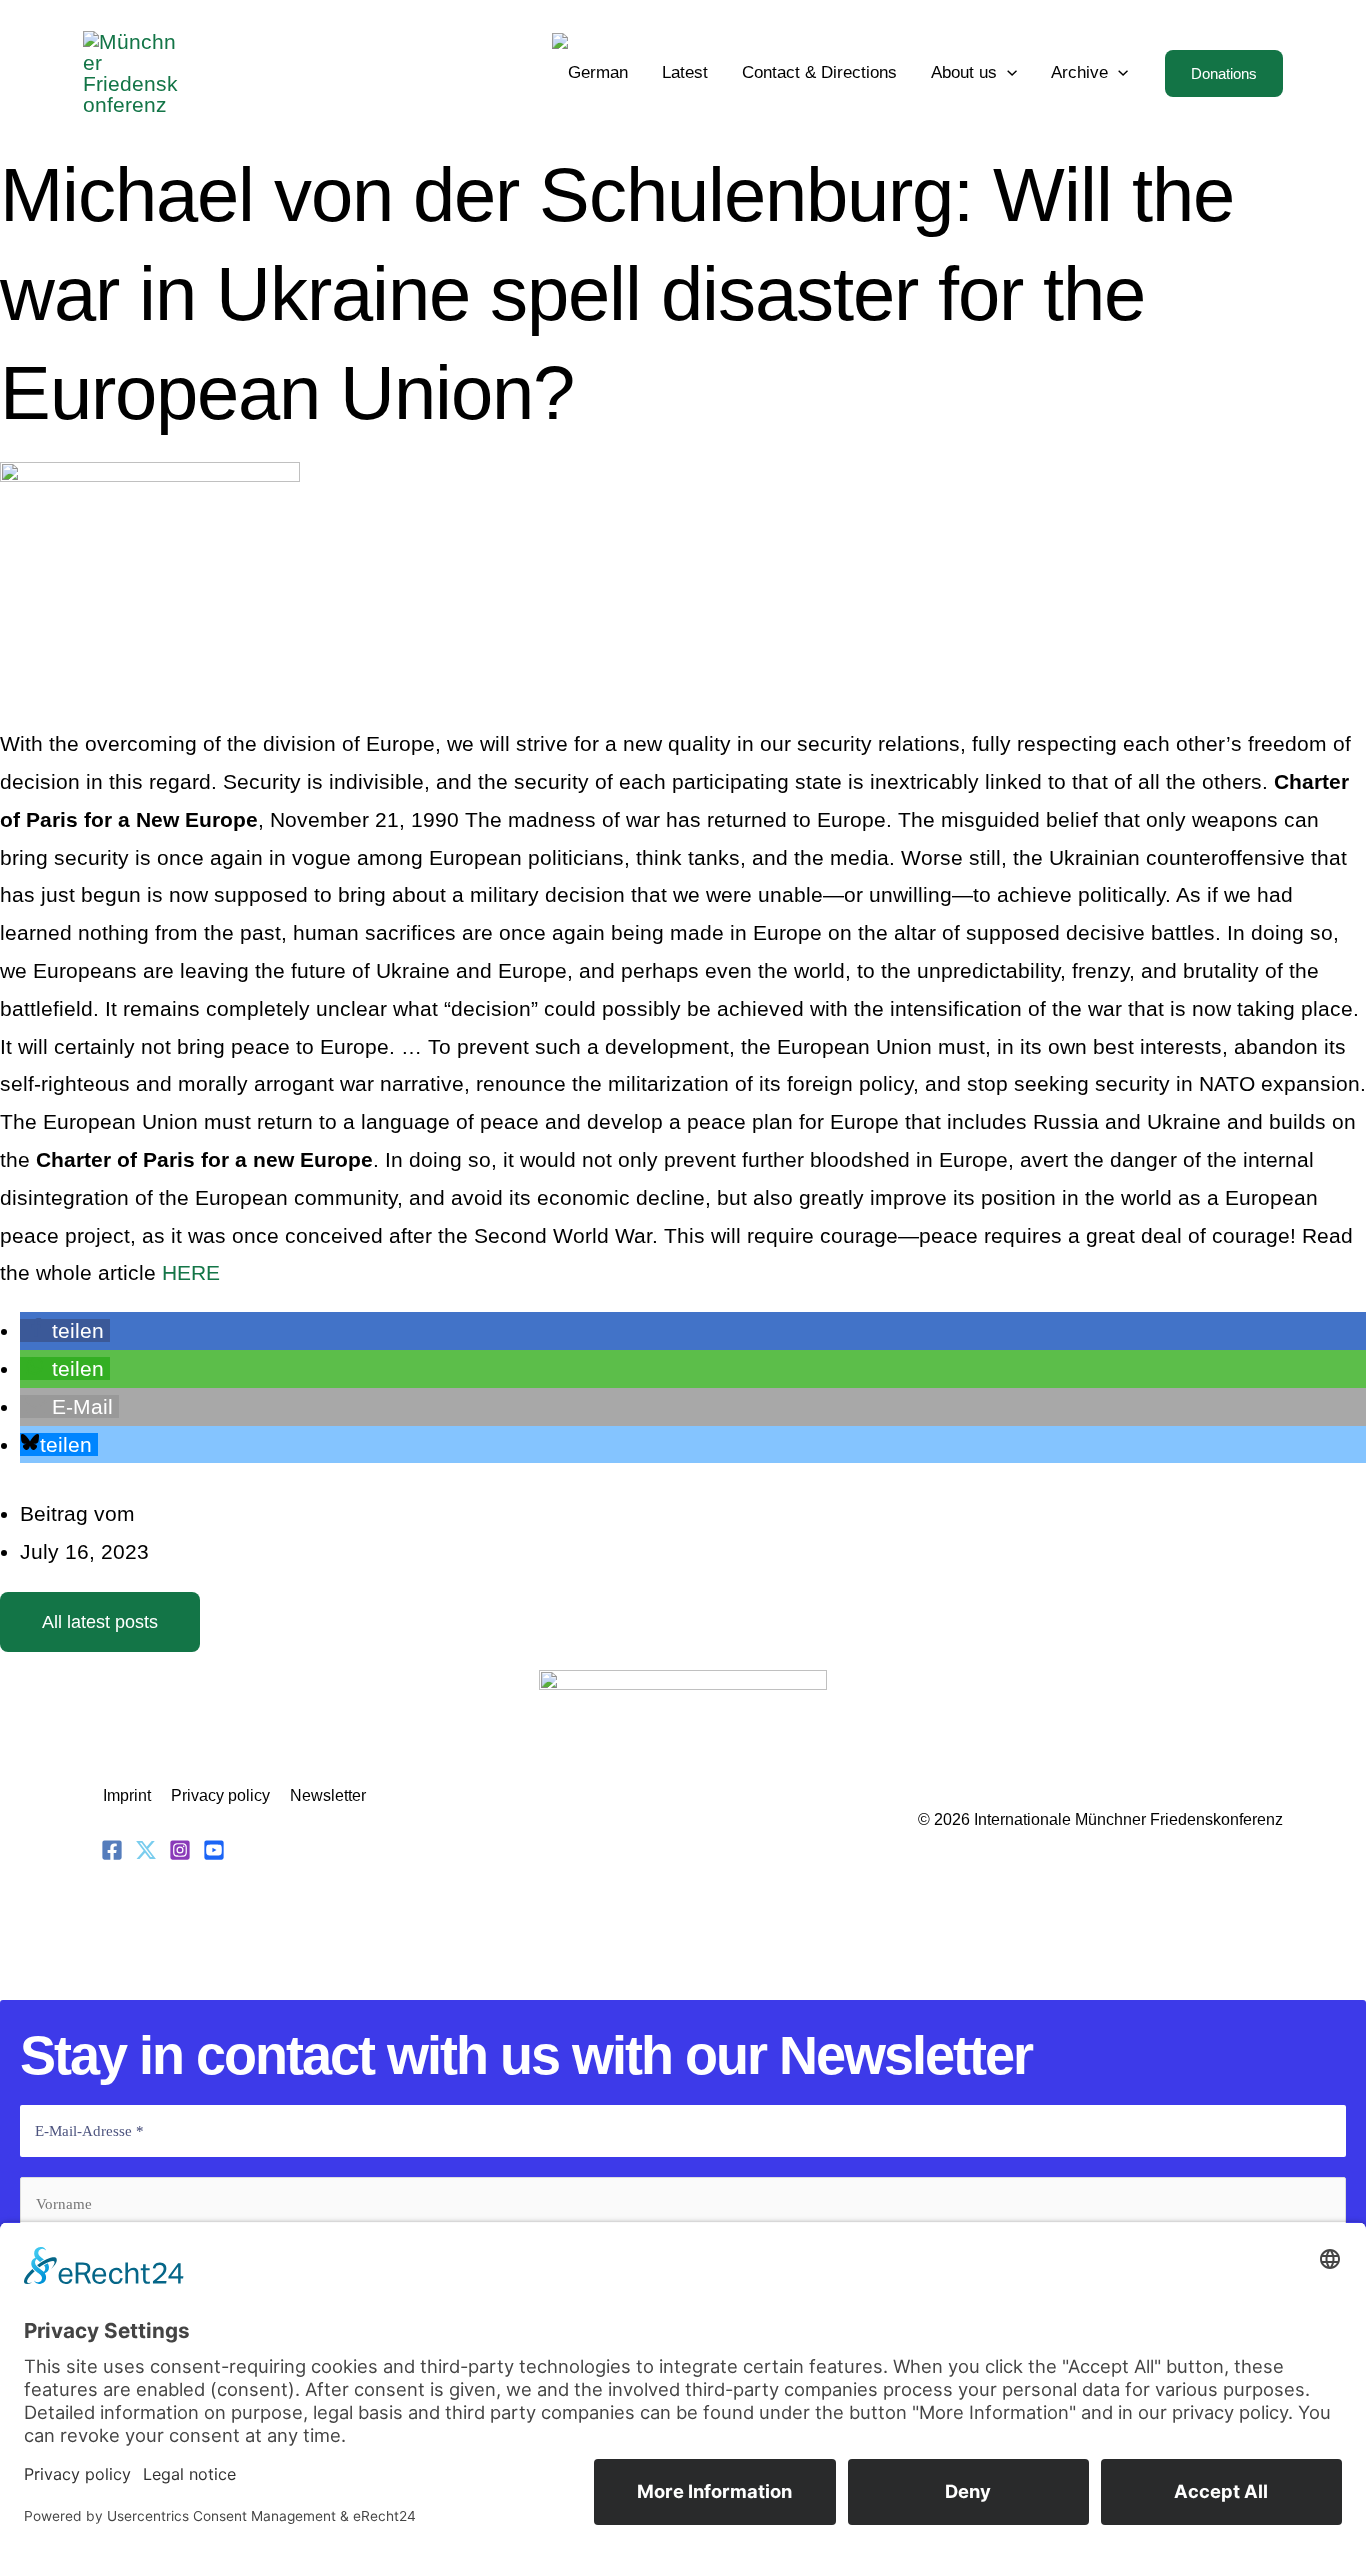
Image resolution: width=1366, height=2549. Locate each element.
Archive (1079, 72)
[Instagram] (180, 1850)
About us (964, 72)
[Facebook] (112, 1850)
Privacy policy (220, 1795)
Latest (685, 72)
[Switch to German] (590, 73)
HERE (191, 1272)
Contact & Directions (819, 72)
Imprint (127, 1795)
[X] (146, 1850)
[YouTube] (214, 1850)
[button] (1007, 73)
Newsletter (328, 1795)
